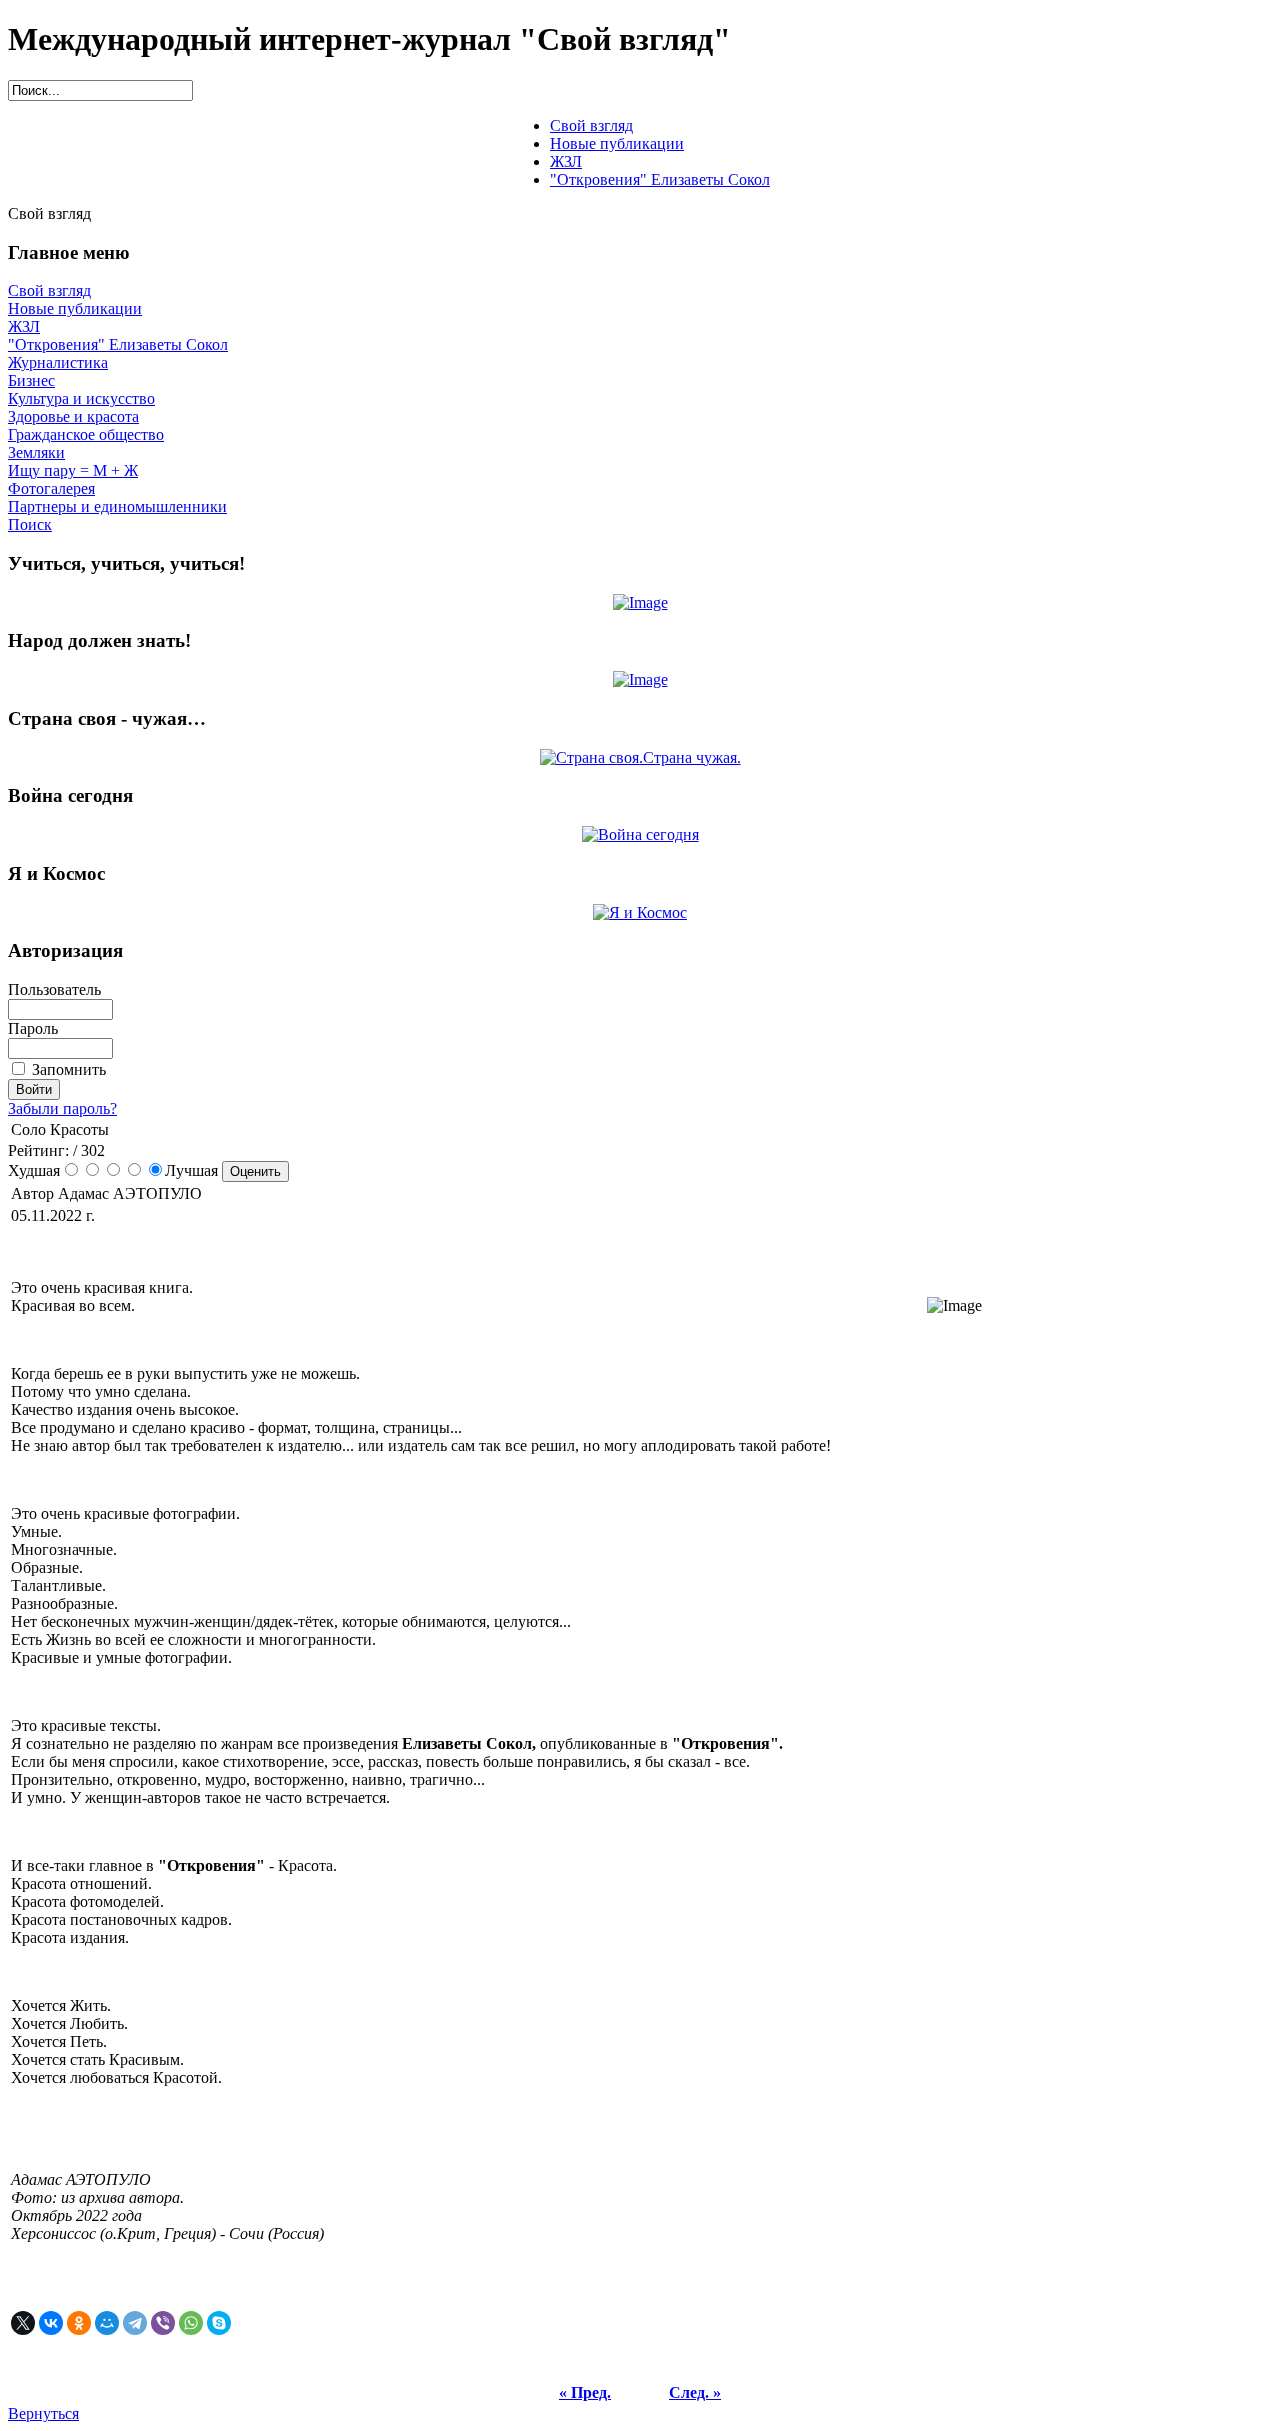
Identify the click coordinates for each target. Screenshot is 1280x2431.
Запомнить (69, 1069)
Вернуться (43, 2413)
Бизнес (31, 380)
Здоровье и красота (73, 416)
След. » (695, 2392)
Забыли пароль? (62, 1108)
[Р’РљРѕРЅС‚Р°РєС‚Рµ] (51, 2323)
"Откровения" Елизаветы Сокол (118, 344)
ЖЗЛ (24, 326)
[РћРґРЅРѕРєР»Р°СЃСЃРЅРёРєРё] (79, 2323)
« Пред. (585, 2392)
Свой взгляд (49, 290)
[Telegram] (135, 2323)
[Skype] (219, 2323)
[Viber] (163, 2323)
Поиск (30, 524)
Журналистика (58, 362)
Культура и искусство (81, 398)
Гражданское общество (86, 434)
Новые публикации (75, 308)
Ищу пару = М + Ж (73, 470)
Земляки (36, 452)
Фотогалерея (51, 488)
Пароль (33, 1028)
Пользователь (54, 989)
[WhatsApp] (191, 2323)
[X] (23, 2323)
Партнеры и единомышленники (117, 506)
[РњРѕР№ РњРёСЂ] (107, 2323)
